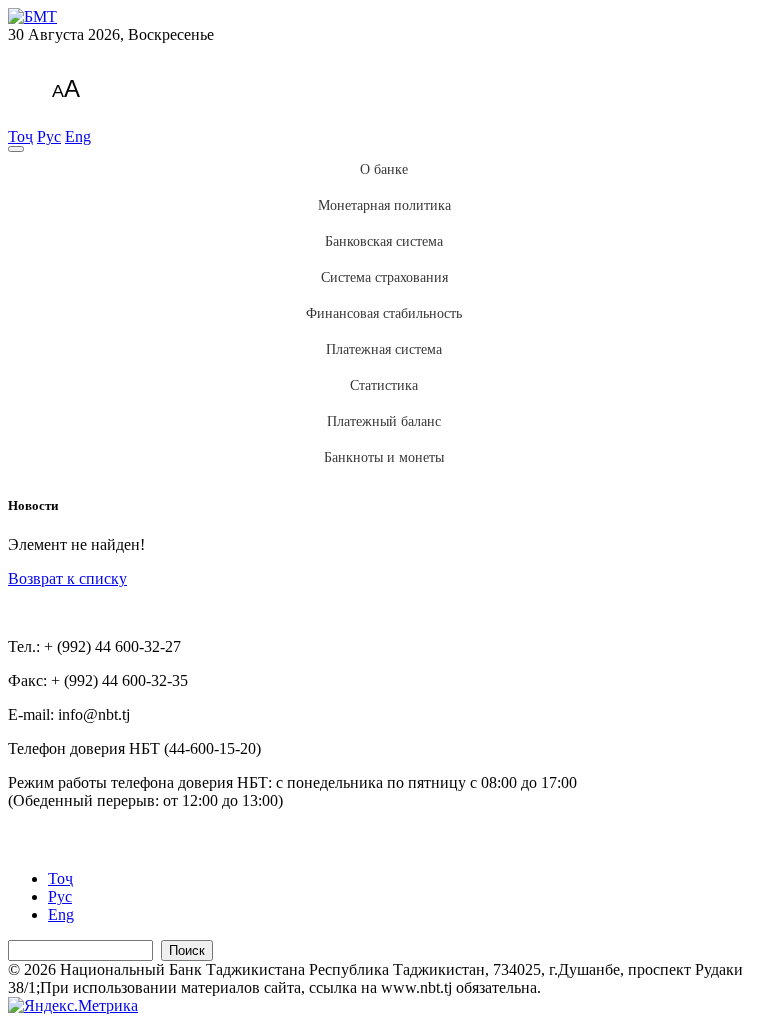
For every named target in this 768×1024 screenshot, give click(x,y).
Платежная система (384, 349)
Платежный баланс (384, 421)
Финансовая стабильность (384, 313)
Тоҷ (20, 136)
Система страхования (384, 277)
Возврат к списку (67, 578)
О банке (384, 169)
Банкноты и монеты (384, 457)
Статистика (384, 385)
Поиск (187, 950)
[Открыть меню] (16, 149)
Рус (49, 136)
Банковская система (384, 241)
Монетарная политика (384, 205)
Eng (78, 136)
